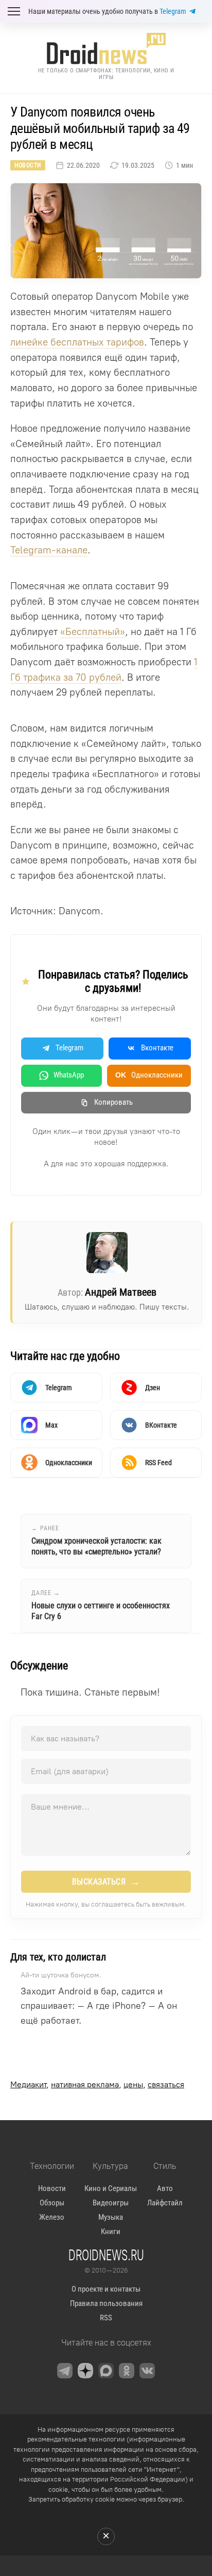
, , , (97, 2084)
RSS (106, 2318)
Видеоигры (111, 2203)
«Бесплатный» (93, 632)
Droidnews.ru (106, 2255)
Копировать (113, 1102)
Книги (111, 2232)
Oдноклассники (149, 1075)
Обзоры (52, 2203)
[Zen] (85, 2371)
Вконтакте (157, 1048)
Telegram (173, 11)
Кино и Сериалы (111, 2188)
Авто (165, 2188)
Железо (52, 2217)
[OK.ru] (127, 2371)
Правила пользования (106, 2303)
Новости (28, 165)
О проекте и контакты (106, 2289)
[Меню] (14, 11)
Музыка (111, 2217)
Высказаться (106, 1882)
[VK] (147, 2371)
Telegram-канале (49, 550)
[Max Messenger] (106, 2371)
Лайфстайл (165, 2203)
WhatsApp (69, 1075)
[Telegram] (65, 2371)
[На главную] (106, 49)
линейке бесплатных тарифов (77, 342)
